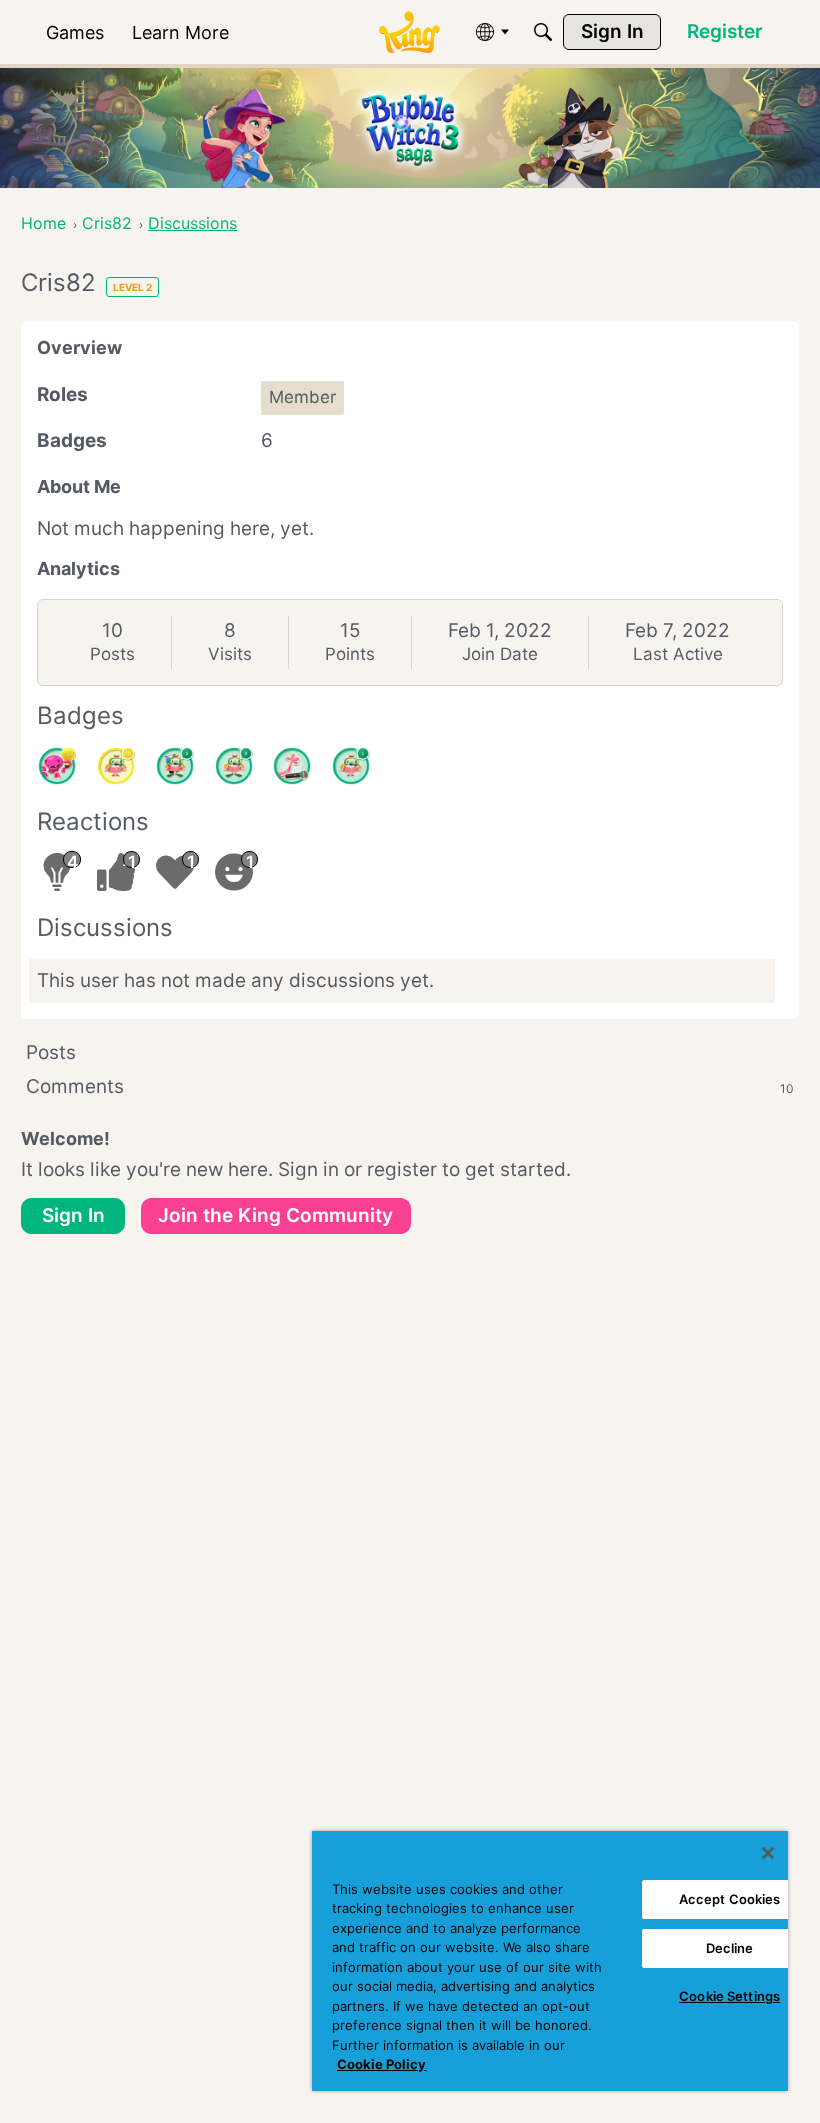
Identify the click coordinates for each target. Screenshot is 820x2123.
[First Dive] (351, 766)
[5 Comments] (175, 766)
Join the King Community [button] (275, 1215)
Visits (230, 654)
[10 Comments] (116, 766)
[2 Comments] (234, 766)
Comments (410, 1086)
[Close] (768, 1853)
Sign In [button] (73, 1215)
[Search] (543, 32)
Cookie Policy (381, 2064)
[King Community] (409, 32)
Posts (112, 654)
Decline (730, 1948)
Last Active (678, 654)
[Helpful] (57, 766)
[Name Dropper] (292, 766)
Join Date (500, 654)
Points (350, 654)
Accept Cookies (730, 1899)
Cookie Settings (729, 1996)
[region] (550, 1961)
